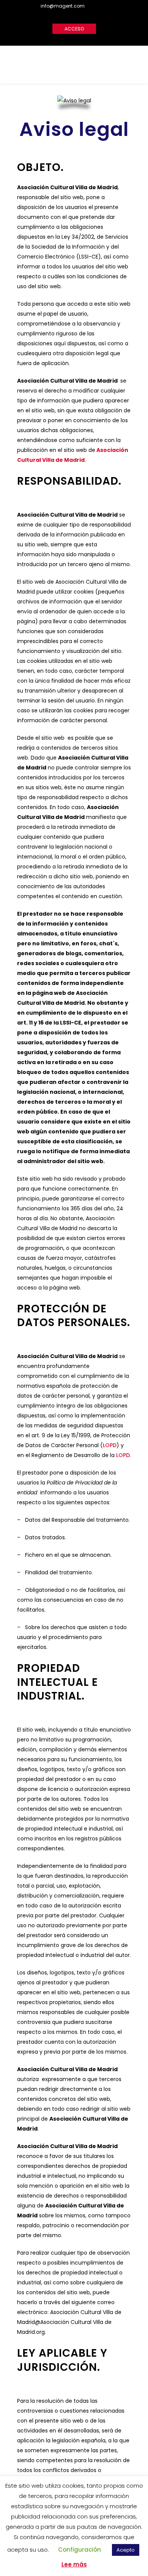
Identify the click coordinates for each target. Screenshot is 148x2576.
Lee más (74, 2564)
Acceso (74, 29)
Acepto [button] (126, 2550)
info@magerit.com (63, 6)
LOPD (110, 1445)
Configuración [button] (80, 2550)
